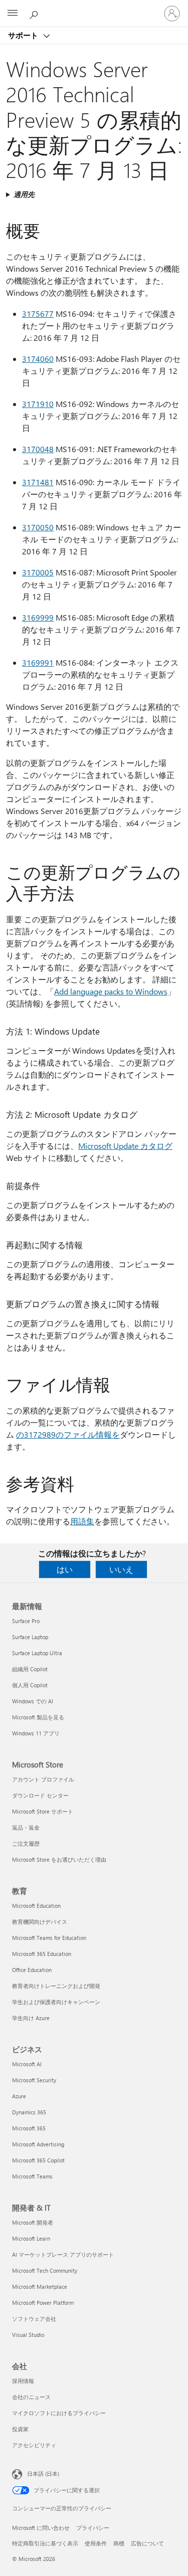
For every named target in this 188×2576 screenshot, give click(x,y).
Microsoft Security (34, 2080)
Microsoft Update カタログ (125, 1146)
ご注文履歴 (26, 1843)
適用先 (24, 194)
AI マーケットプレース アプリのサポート (63, 2254)
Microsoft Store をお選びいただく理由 (59, 1859)
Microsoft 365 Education (42, 1954)
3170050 (38, 527)
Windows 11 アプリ (36, 1733)
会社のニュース (31, 2397)
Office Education (32, 1970)
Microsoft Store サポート (43, 1811)
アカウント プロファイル (43, 1779)
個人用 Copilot (30, 1685)
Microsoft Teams (32, 2176)
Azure (19, 2096)
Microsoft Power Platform (43, 2303)
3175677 (38, 314)
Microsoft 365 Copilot (38, 2160)
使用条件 (96, 2543)
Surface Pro (26, 1621)
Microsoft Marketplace (40, 2287)
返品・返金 (26, 1827)
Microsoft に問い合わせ (41, 2528)
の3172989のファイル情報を (68, 1434)
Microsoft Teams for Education (49, 1938)
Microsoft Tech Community (45, 2270)
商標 (119, 2543)
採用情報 (23, 2381)
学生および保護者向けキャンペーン (56, 2002)
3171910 (38, 404)
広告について (147, 2543)
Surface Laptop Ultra (37, 1653)
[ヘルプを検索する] (35, 13)
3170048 (38, 449)
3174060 (38, 359)
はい (65, 1569)
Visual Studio (28, 2335)
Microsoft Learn (31, 2238)
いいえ (121, 1569)
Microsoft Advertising (38, 2144)
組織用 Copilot (30, 1669)
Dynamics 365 (29, 2112)
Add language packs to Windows (111, 991)
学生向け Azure (31, 2018)
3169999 (38, 617)
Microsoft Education (36, 1906)
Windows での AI (33, 1701)
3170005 (38, 572)
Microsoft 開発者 (33, 2222)
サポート (24, 35)
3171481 (38, 482)
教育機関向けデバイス (40, 1922)
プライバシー (93, 2528)
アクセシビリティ (34, 2445)
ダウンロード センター (40, 1795)
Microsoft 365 (29, 2128)
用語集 (82, 1521)
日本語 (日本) (43, 2473)
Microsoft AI (27, 2064)
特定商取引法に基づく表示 (45, 2543)
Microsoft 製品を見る (38, 1717)
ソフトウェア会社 (34, 2319)
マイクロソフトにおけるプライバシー (59, 2413)
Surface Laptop (30, 1637)
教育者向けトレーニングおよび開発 (56, 1986)
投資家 (20, 2429)
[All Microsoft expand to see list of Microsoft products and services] (13, 14)
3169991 (38, 662)
